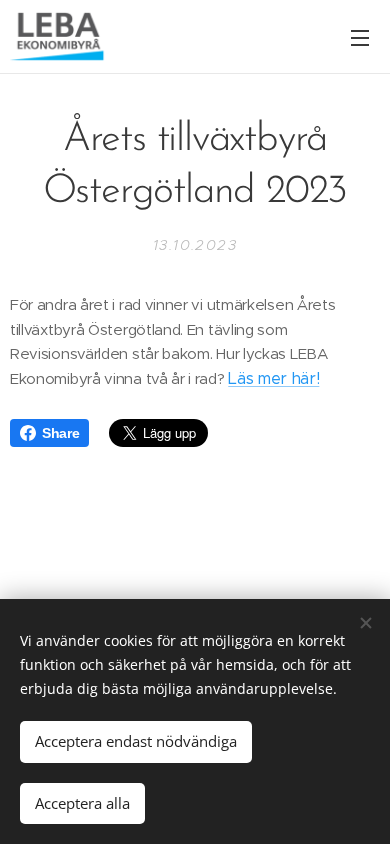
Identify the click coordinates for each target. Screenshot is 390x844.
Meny (360, 37)
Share (60, 433)
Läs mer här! (273, 378)
